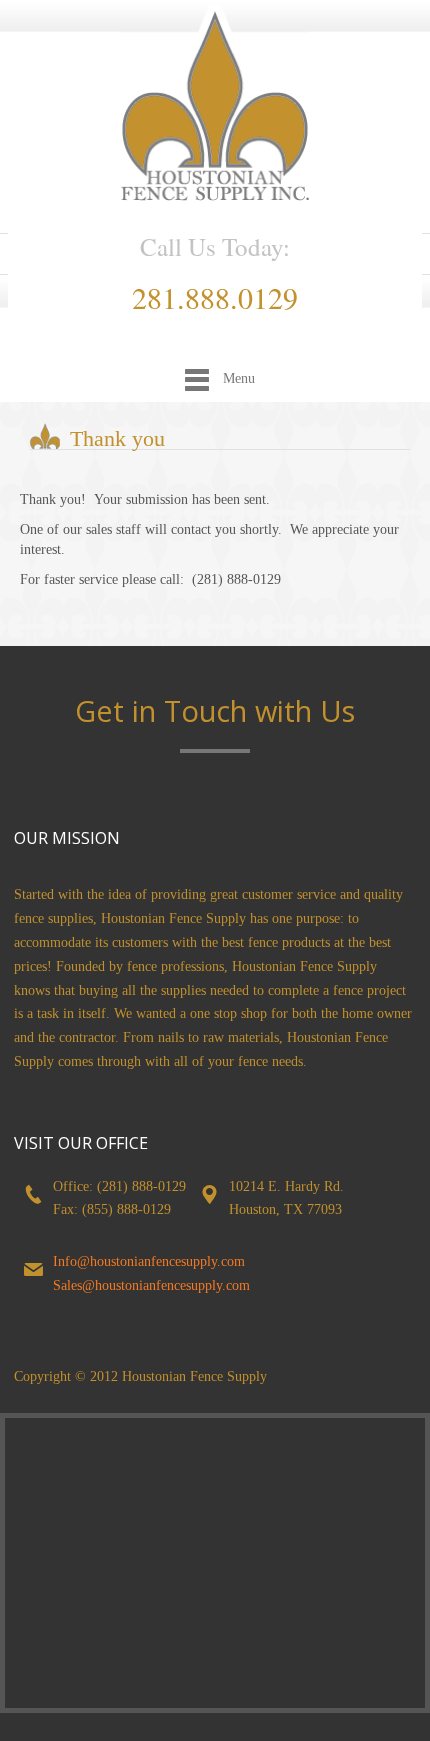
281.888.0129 (215, 297)
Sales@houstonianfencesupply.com (151, 1285)
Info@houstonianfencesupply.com (149, 1261)
